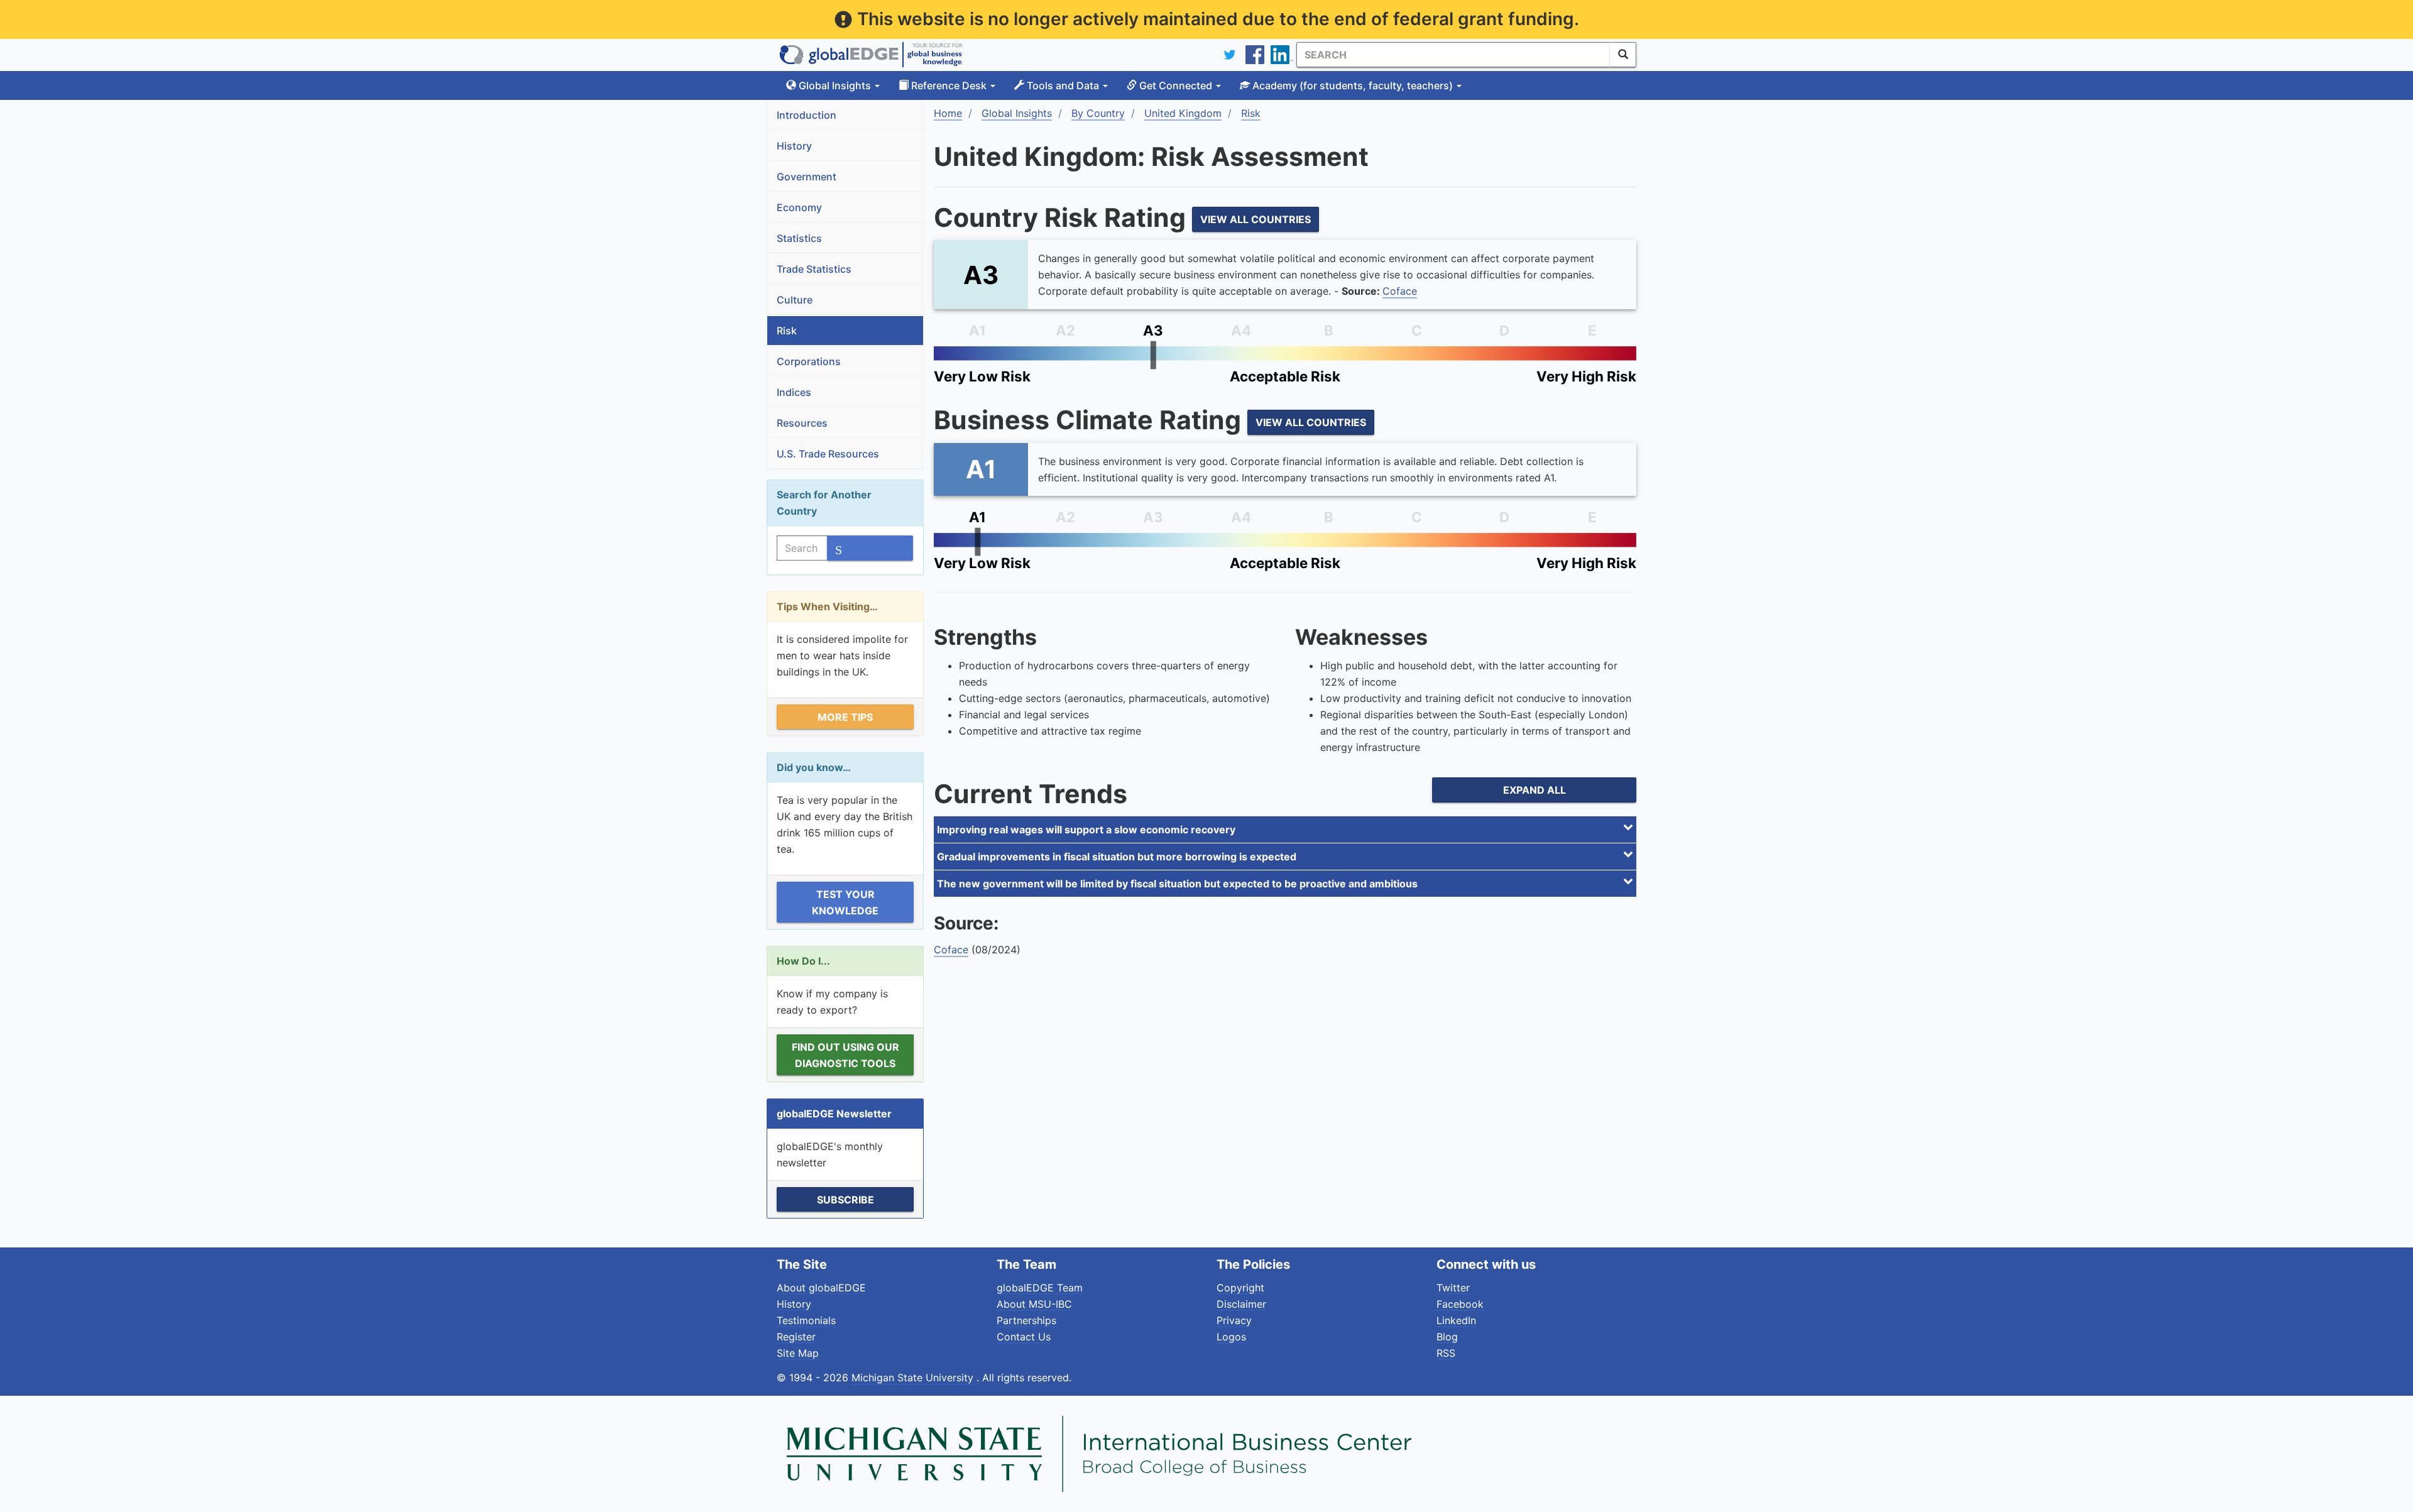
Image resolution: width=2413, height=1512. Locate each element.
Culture (795, 300)
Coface (1400, 291)
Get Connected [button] (1176, 85)
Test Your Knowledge (845, 902)
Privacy (1234, 1320)
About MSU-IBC (1034, 1304)
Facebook (1460, 1304)
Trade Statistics (814, 269)
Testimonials (806, 1320)
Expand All (1535, 790)
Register (796, 1337)
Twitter (1453, 1288)
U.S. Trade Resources (828, 454)
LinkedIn (1456, 1320)
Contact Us (1024, 1337)
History (794, 146)
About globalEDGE (821, 1288)
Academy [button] (1351, 85)
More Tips (845, 717)
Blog (1447, 1337)
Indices (794, 392)
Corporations (809, 361)
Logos (1231, 1337)
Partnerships (1026, 1320)
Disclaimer (1241, 1304)
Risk (787, 331)
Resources (802, 423)
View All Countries (1256, 219)
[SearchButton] (1623, 55)
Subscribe (845, 1200)
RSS (1446, 1353)
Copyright (1240, 1288)
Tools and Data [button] (1063, 85)
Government (807, 177)
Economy (799, 207)
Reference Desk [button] (949, 85)
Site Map (798, 1353)
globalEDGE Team (1040, 1288)
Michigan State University (914, 1378)
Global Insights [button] (835, 85)
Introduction (807, 115)
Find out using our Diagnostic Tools (845, 1055)
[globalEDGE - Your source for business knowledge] (871, 55)
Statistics (799, 238)
